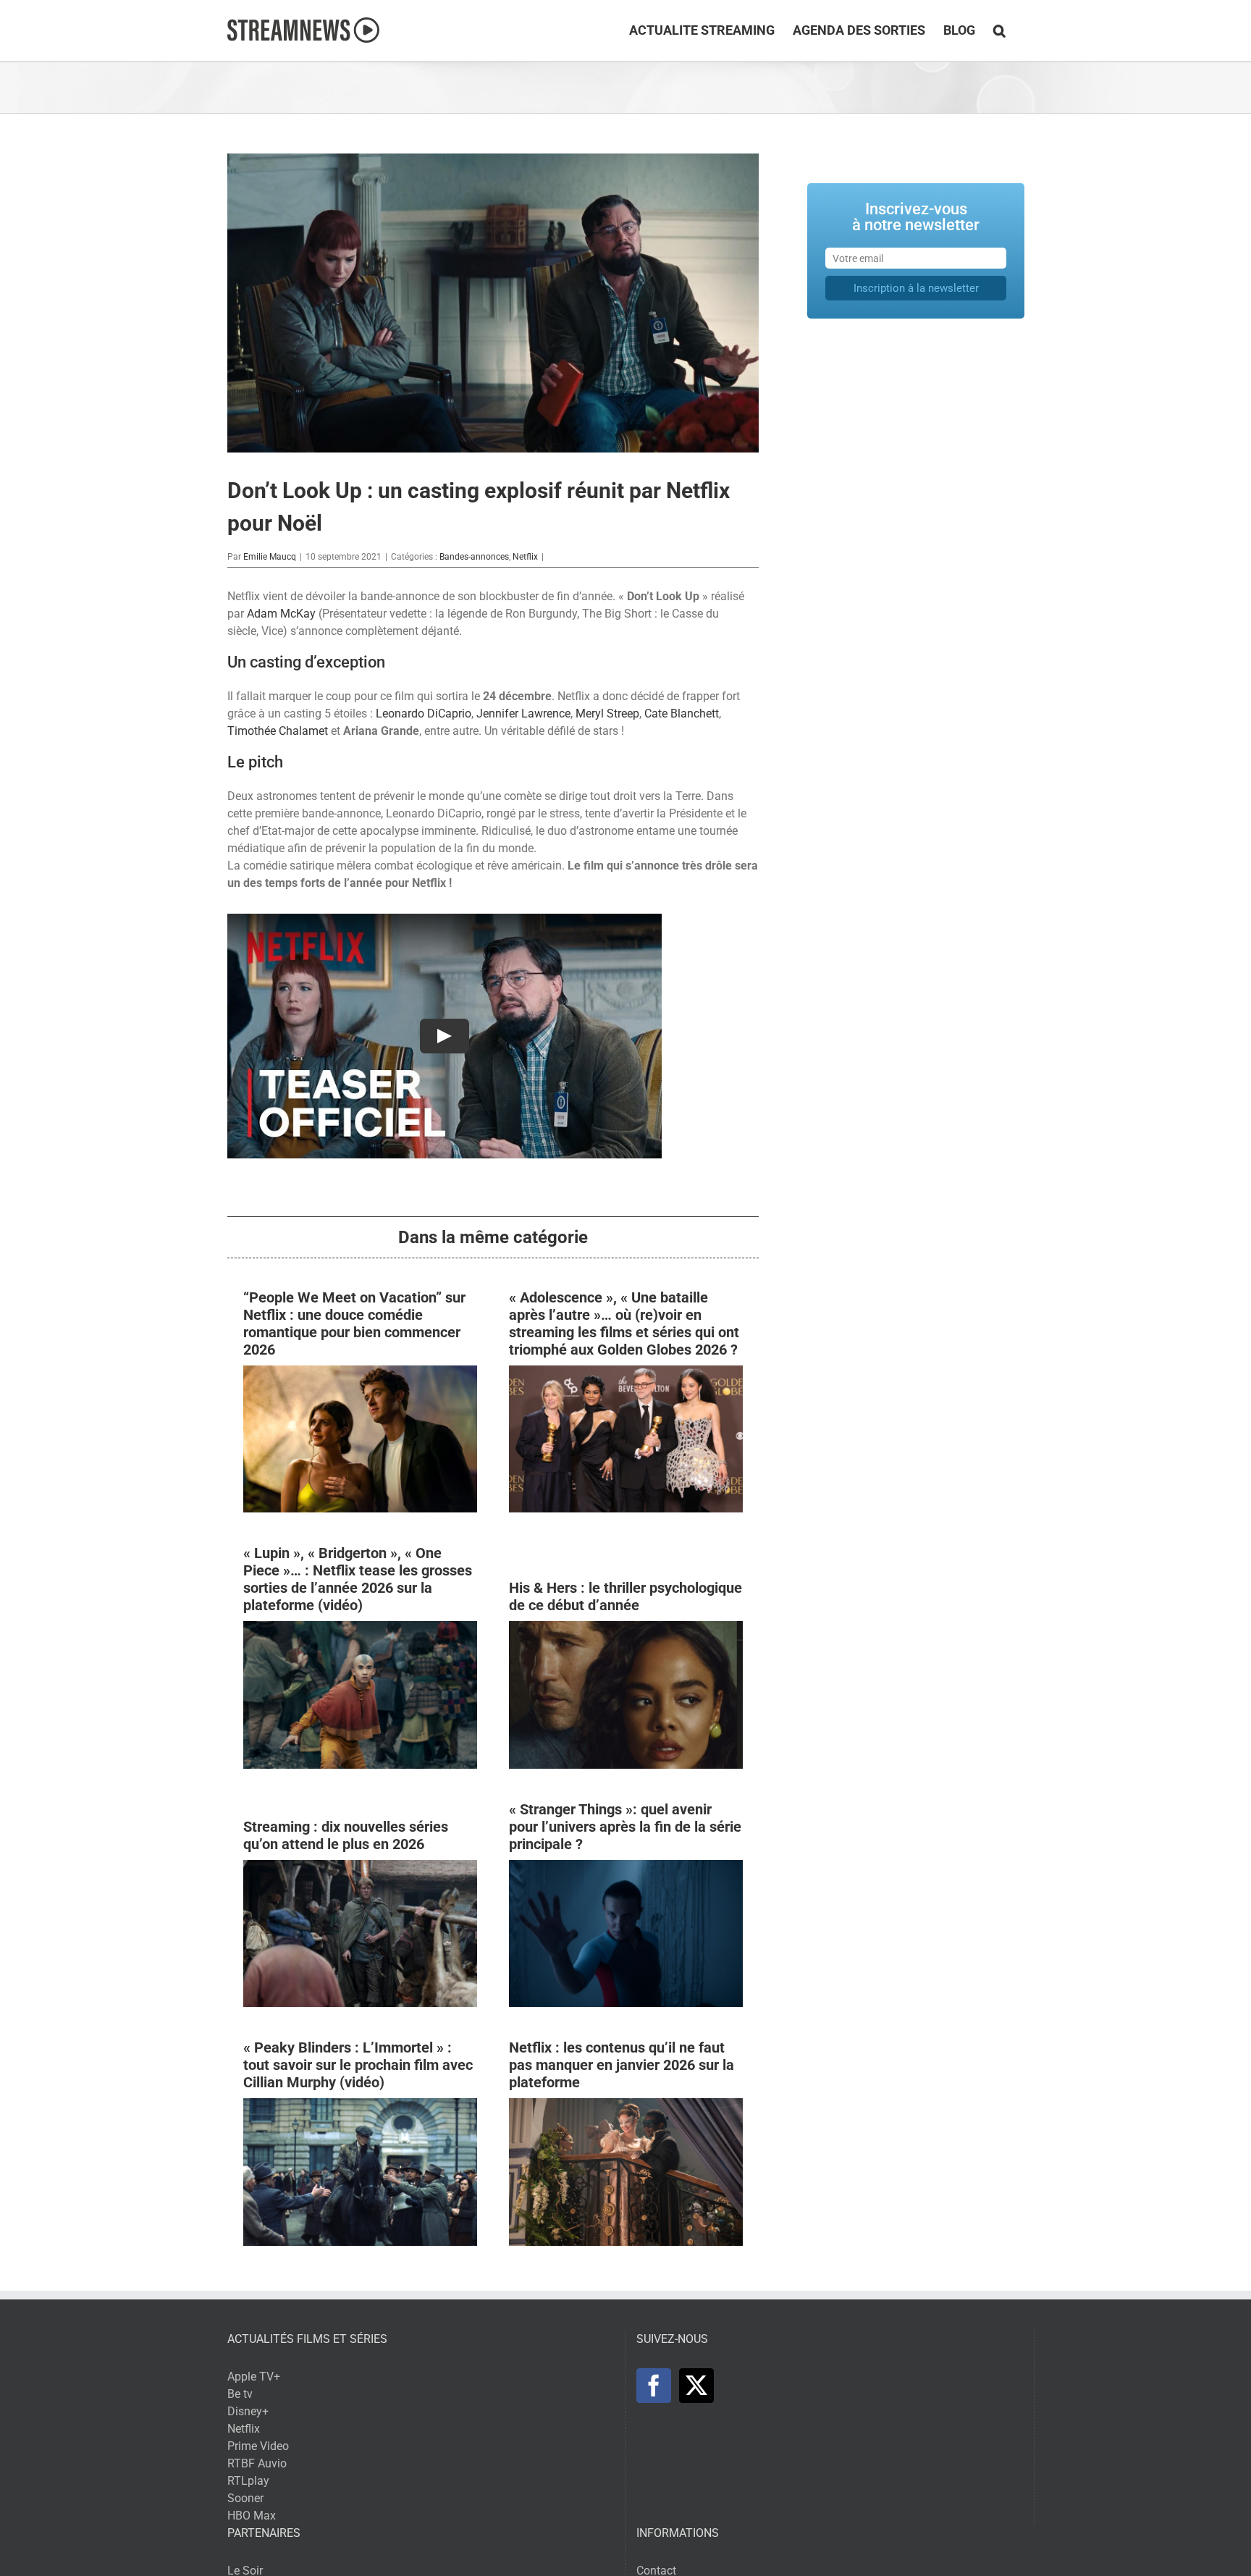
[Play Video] (445, 1036)
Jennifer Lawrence (523, 714)
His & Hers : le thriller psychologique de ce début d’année (625, 1596)
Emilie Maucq (270, 557)
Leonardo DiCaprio (424, 714)
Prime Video (258, 2446)
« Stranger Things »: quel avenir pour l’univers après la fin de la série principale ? (625, 1827)
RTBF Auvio (257, 2463)
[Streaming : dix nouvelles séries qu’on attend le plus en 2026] (360, 1868)
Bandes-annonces (474, 557)
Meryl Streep (607, 714)
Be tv (240, 2394)
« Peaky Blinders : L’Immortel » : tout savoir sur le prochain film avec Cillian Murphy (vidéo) (358, 2065)
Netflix (525, 557)
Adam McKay (281, 614)
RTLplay (248, 2481)
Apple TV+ (254, 2377)
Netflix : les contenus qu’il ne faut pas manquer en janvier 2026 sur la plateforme (622, 2065)
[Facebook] (654, 2386)
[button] (999, 30)
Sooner (245, 2498)
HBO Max (252, 2516)
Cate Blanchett (682, 714)
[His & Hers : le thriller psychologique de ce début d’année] (626, 1629)
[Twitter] (696, 2386)
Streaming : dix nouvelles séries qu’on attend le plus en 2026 (346, 1835)
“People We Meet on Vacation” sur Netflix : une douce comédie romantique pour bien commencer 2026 (354, 1323)
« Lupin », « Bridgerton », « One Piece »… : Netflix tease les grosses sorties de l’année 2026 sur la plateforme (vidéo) (358, 1579)
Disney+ (248, 2411)
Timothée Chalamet (278, 731)
